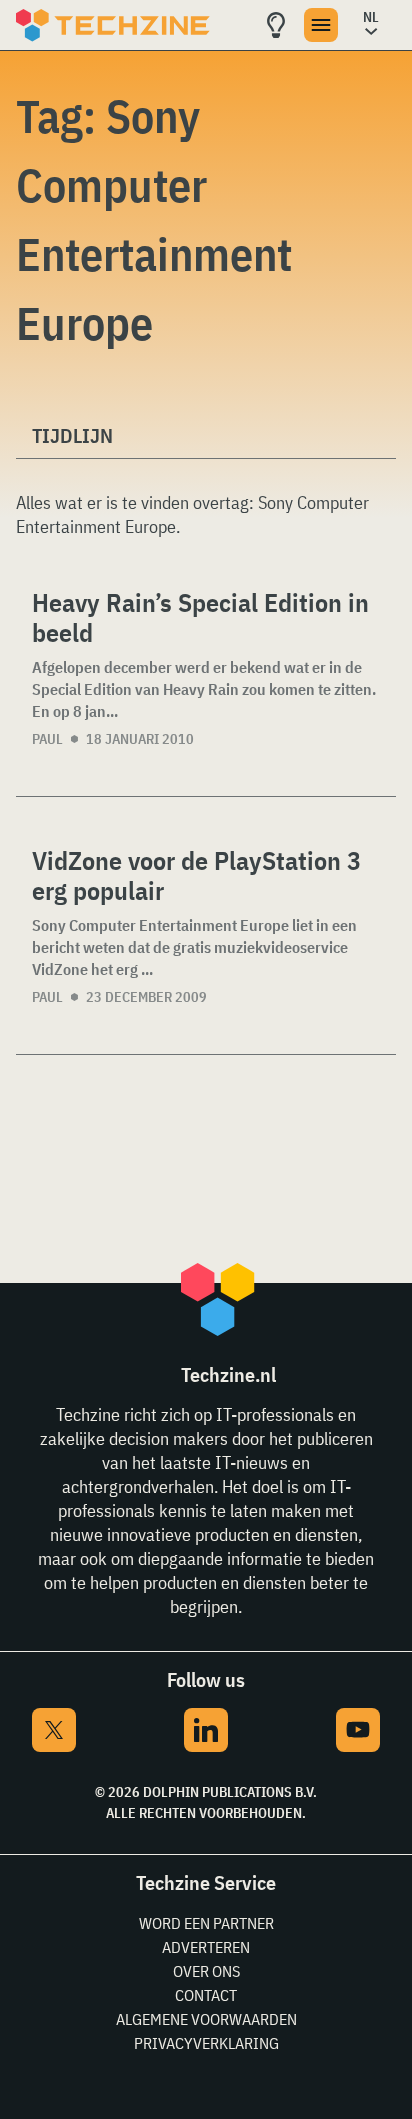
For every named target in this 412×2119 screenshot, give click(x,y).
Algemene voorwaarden (206, 2019)
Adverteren (206, 1947)
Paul (47, 739)
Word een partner (206, 1923)
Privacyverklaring (206, 2043)
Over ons (206, 1971)
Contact (206, 1995)
